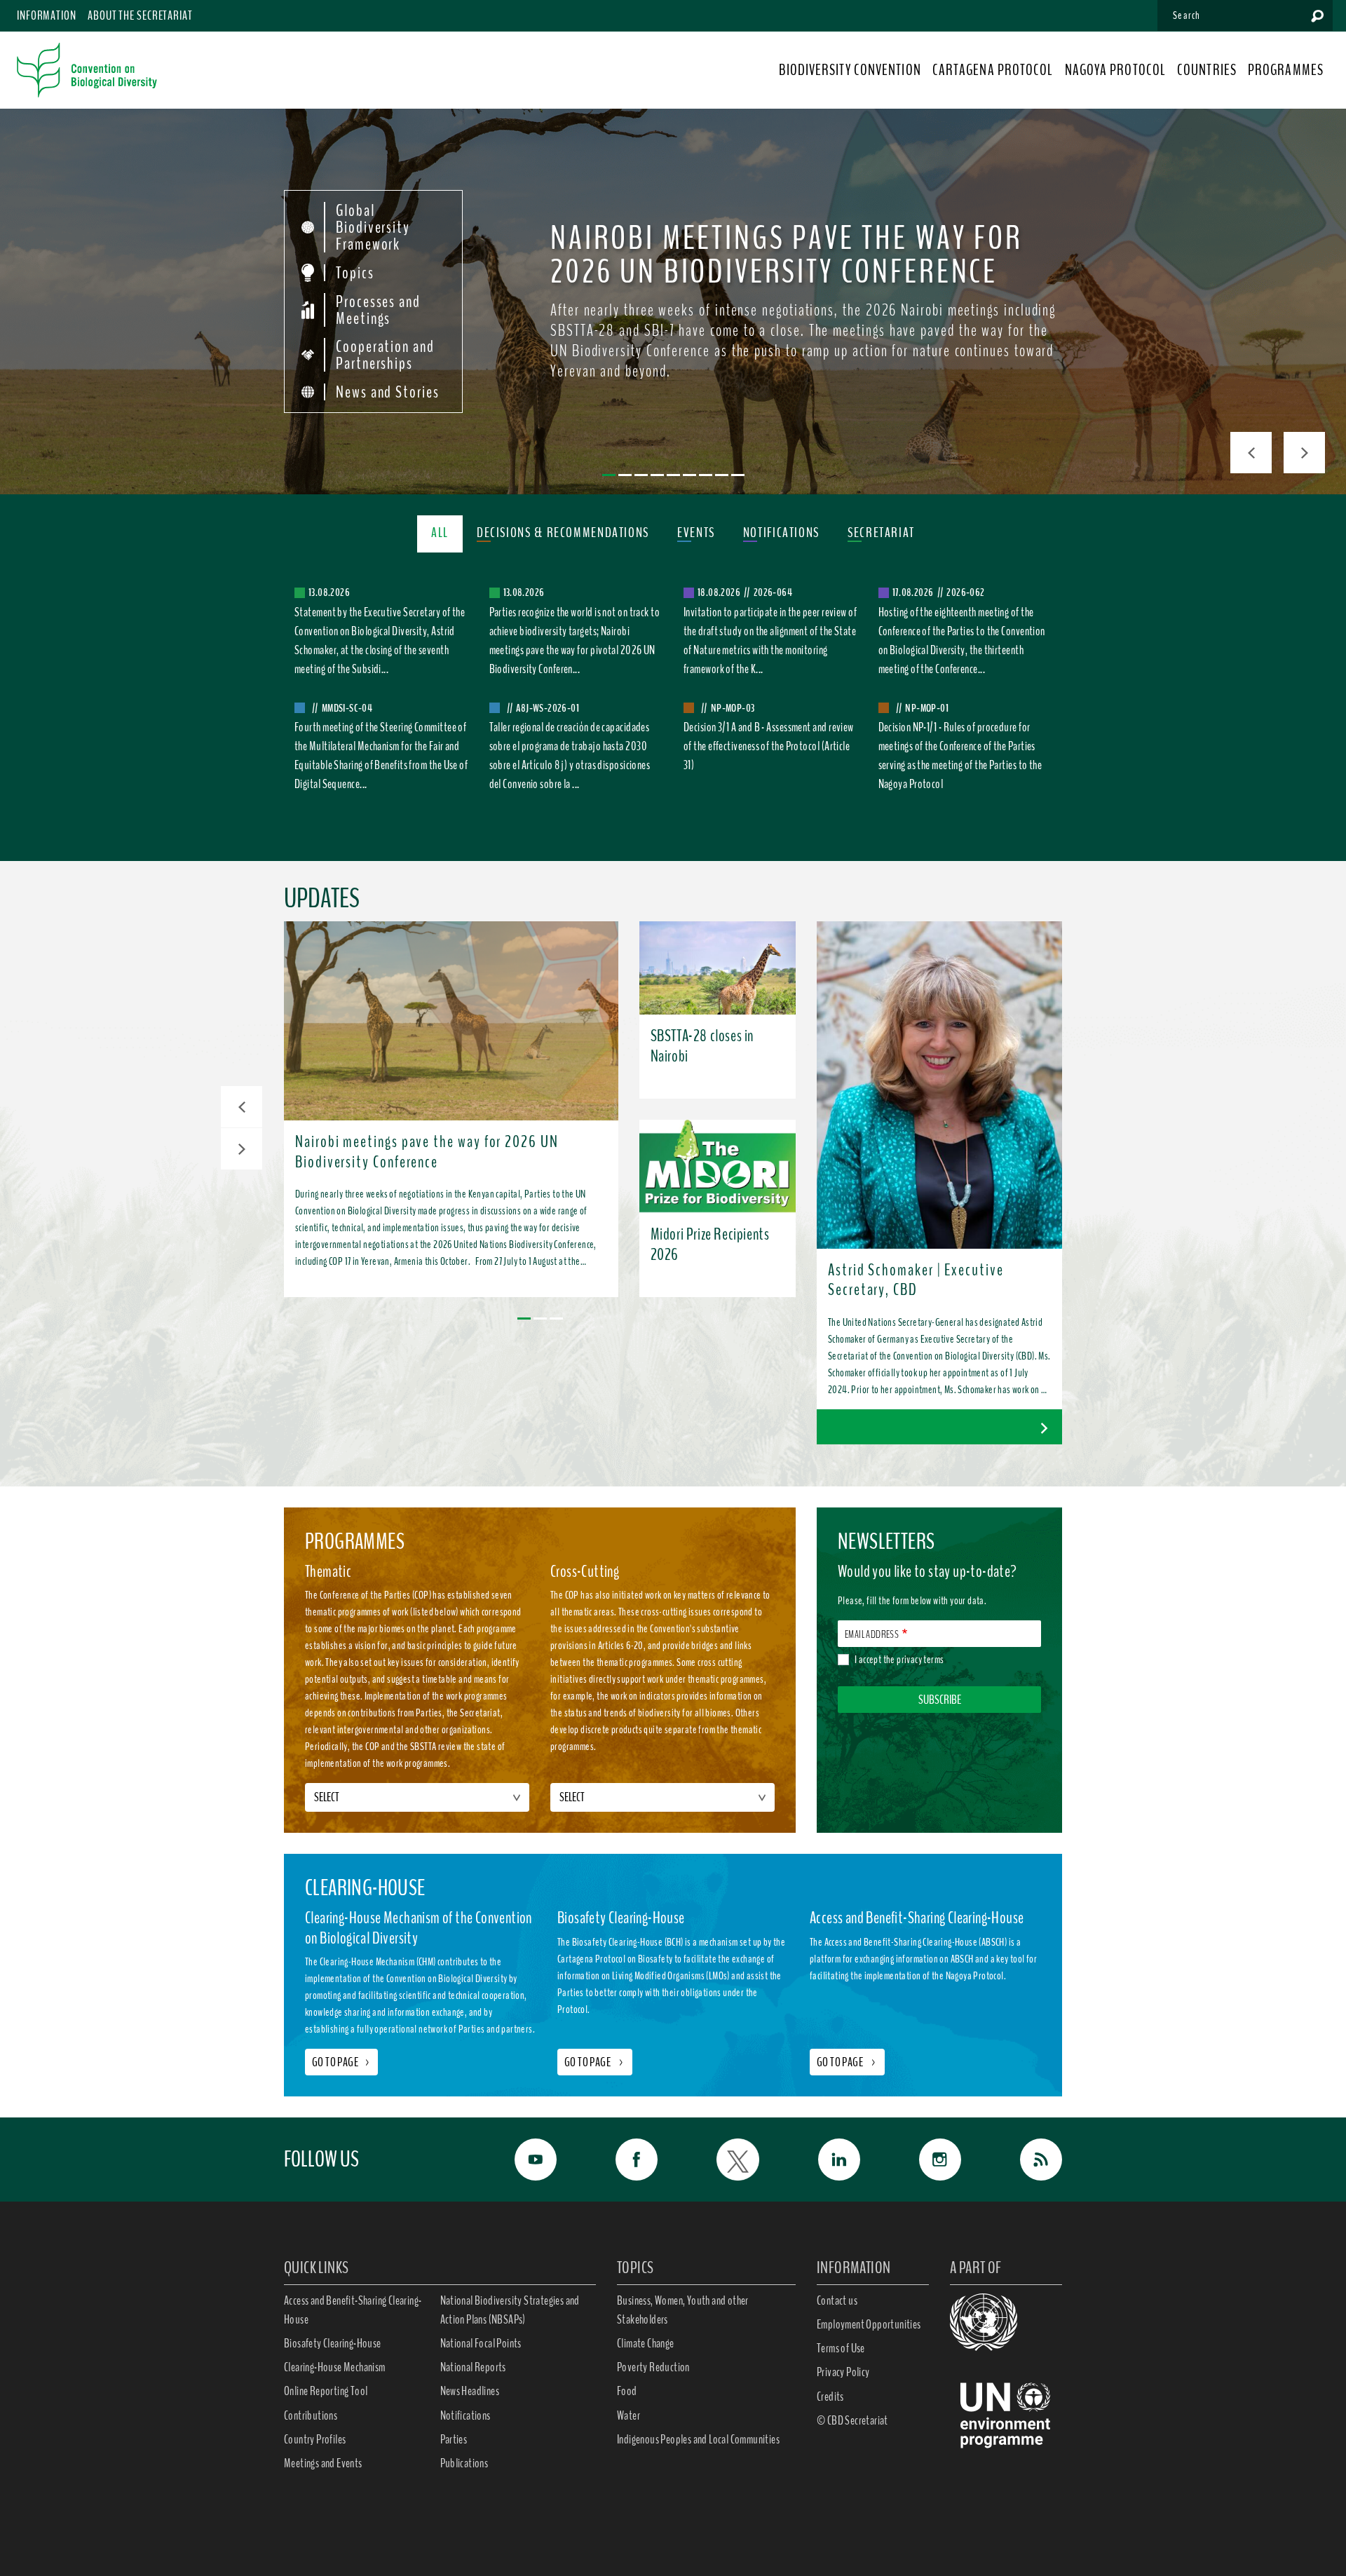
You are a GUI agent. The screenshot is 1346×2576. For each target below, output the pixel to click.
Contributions (311, 2415)
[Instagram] (925, 2160)
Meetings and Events (323, 2463)
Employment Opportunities (869, 2324)
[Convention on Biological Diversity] (87, 70)
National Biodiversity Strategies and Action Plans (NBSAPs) (510, 2310)
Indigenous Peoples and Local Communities (698, 2439)
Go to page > (595, 2062)
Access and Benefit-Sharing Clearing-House (353, 2310)
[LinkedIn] (824, 2160)
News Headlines (470, 2391)
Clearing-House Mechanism (335, 2367)
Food (627, 2391)
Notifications (465, 2415)
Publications (464, 2463)
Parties (454, 2439)
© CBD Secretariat (852, 2420)
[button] (242, 1107)
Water (628, 2415)
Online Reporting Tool (326, 2391)
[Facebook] (621, 2160)
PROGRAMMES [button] (1286, 70)
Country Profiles (315, 2439)
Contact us (837, 2300)
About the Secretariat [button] (140, 15)
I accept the (899, 1660)
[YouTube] (520, 2160)
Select (327, 1797)
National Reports (473, 2367)
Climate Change (646, 2343)
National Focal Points (481, 2343)
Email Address (872, 1634)
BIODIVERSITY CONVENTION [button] (850, 70)
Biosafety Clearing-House (333, 2343)
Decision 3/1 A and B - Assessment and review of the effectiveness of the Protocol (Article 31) (769, 746)
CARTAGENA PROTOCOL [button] (993, 70)
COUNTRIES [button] (1207, 70)
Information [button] (47, 15)
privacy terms (920, 1660)
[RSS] (1026, 2160)
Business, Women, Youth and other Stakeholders (683, 2310)
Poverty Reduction (653, 2367)
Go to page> (341, 2062)
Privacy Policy (843, 2372)
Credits (830, 2397)
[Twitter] (722, 2160)
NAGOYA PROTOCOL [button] (1116, 70)
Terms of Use (841, 2348)
